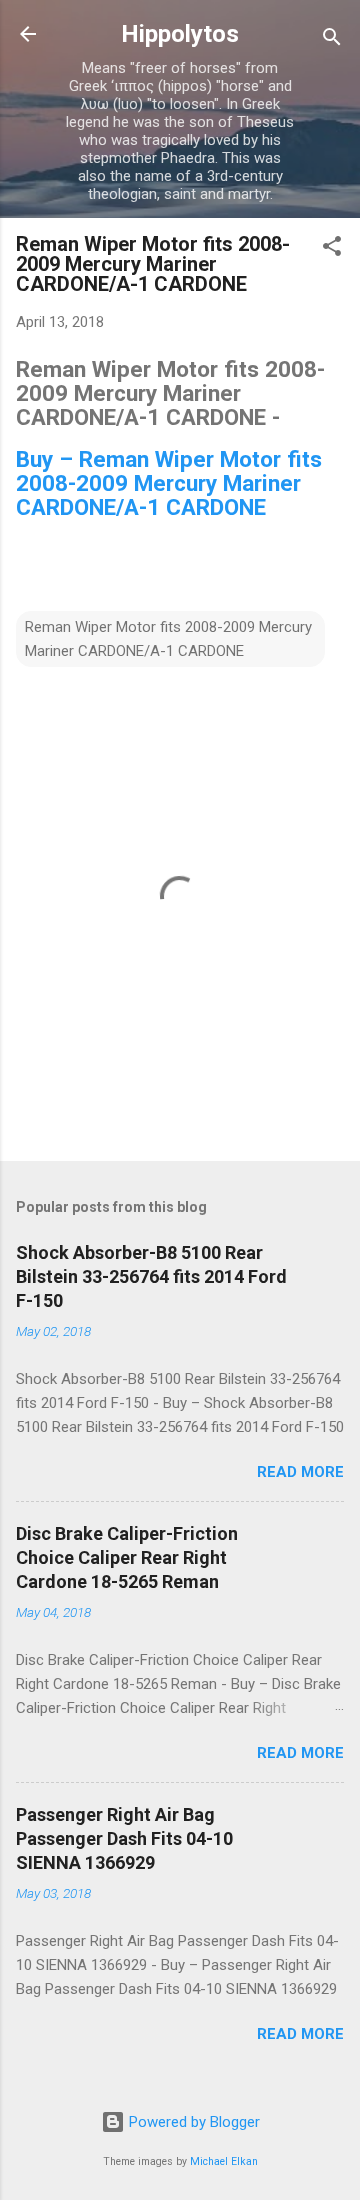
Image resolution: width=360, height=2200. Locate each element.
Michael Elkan (224, 2161)
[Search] (332, 40)
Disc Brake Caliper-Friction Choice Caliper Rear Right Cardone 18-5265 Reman (127, 1557)
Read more (300, 1472)
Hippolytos (180, 34)
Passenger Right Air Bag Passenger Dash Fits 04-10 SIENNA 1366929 (124, 1838)
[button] (332, 249)
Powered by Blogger (192, 2122)
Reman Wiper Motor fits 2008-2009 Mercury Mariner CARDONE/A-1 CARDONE (168, 639)
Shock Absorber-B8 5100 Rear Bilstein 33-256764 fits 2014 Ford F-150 (151, 1276)
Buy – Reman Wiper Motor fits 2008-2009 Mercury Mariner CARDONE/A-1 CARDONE (169, 483)
